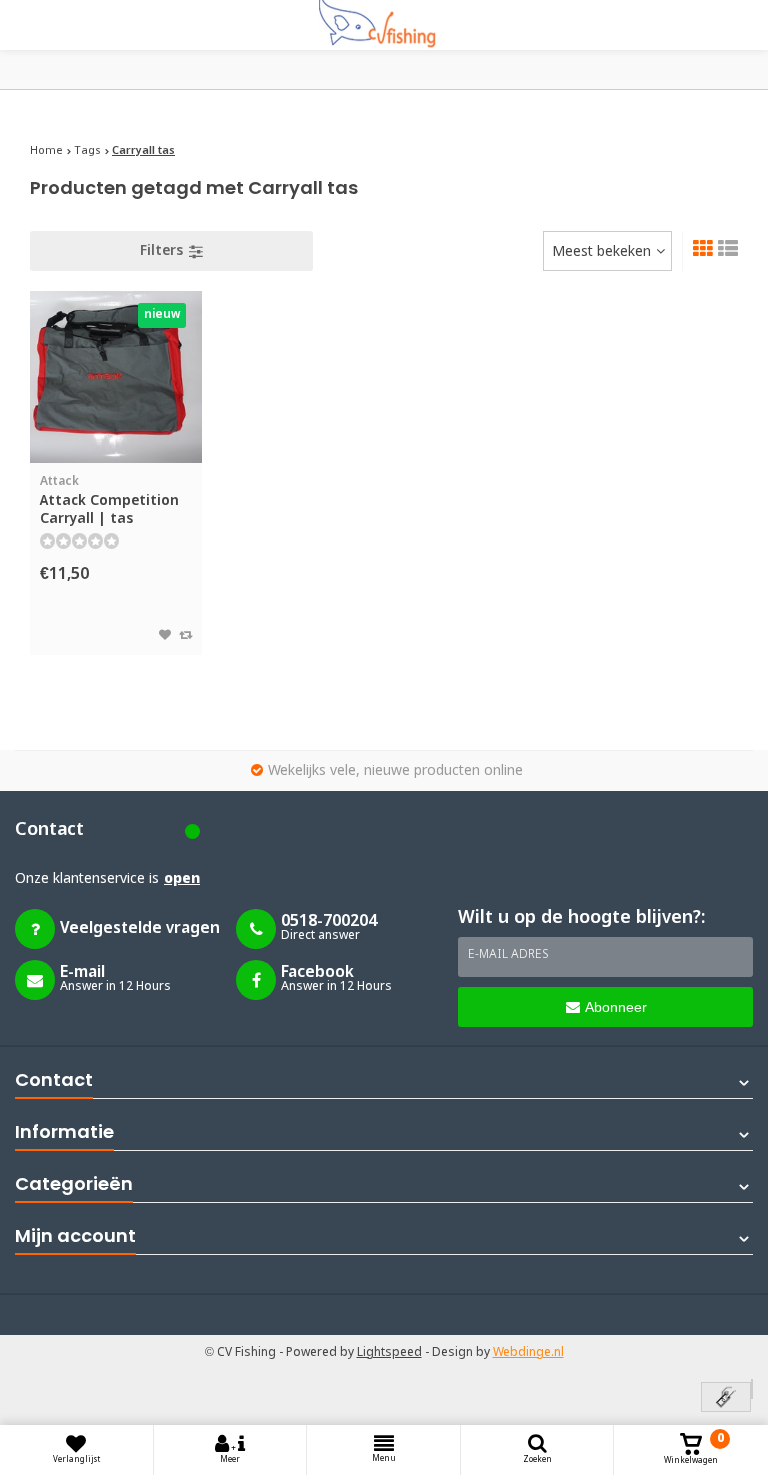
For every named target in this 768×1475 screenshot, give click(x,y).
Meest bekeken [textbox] (601, 252)
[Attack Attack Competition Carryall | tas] (116, 377)
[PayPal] (752, 1389)
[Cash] (726, 1398)
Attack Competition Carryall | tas (109, 501)
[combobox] (607, 251)
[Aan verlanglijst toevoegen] (165, 636)
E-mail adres (508, 955)
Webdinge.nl (528, 1353)
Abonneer (616, 1007)
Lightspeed (389, 1353)
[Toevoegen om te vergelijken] (185, 636)
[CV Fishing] (384, 25)
